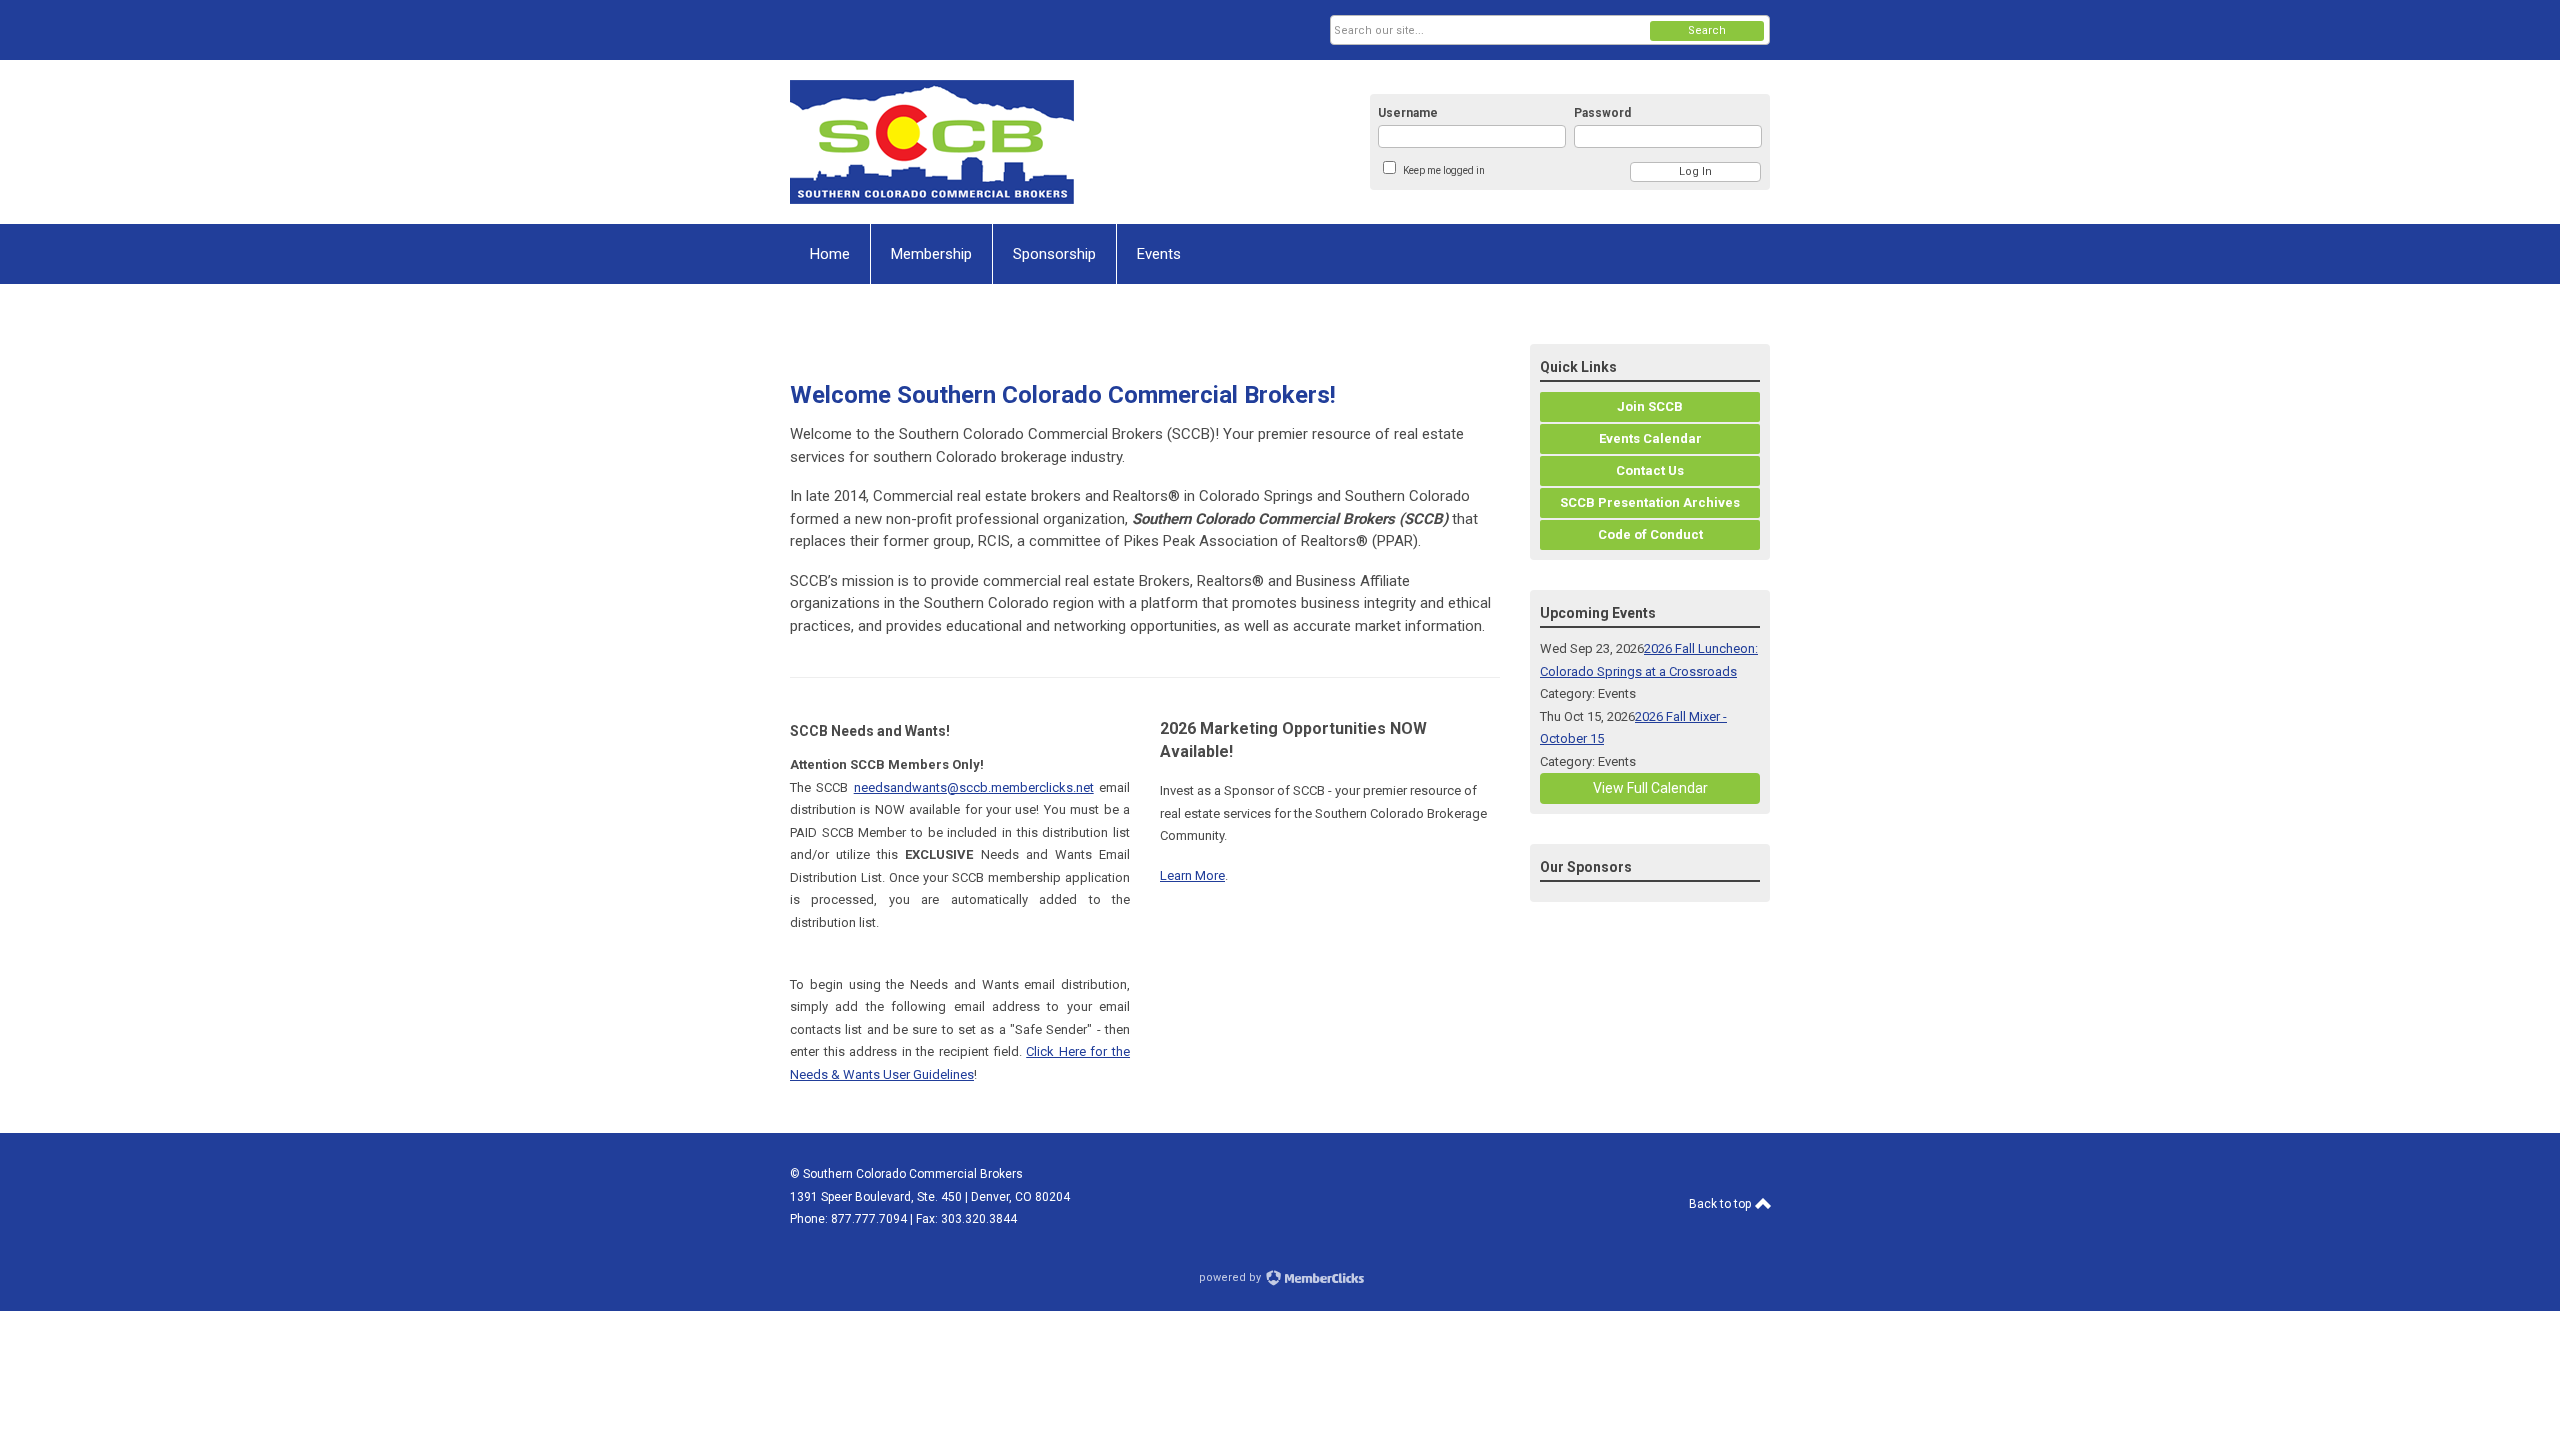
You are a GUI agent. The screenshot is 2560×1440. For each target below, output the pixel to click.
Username (1408, 113)
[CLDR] (986, 142)
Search (1707, 30)
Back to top (1721, 1204)
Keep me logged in (1444, 170)
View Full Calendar (1650, 788)
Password (1602, 113)
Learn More (1192, 875)
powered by (1231, 1277)
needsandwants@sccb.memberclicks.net (974, 787)
